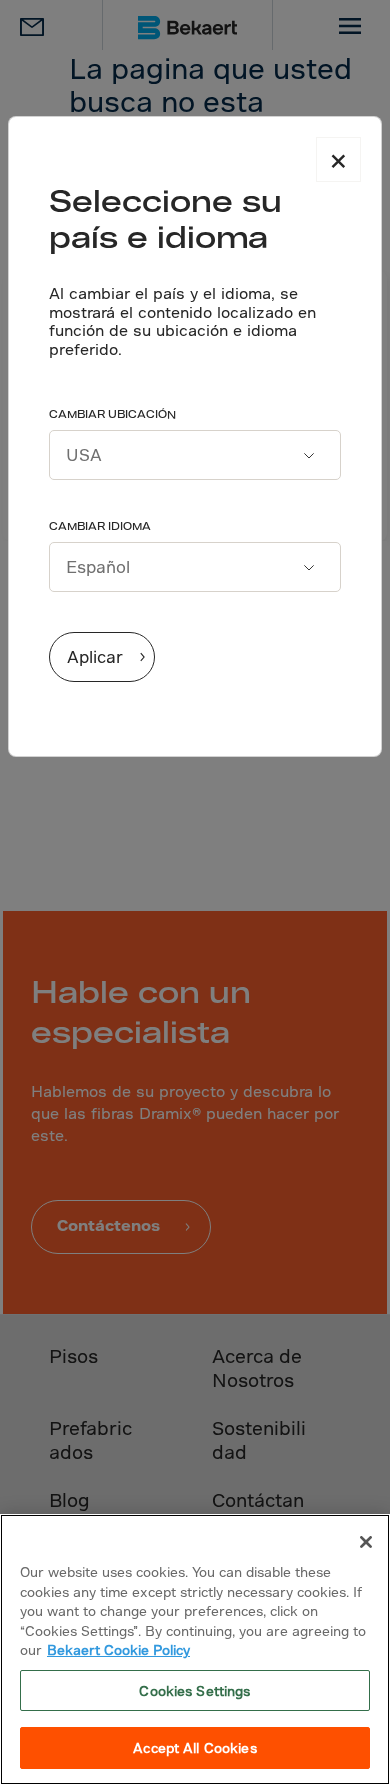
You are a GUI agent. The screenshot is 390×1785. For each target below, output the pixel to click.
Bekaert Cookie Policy (118, 1649)
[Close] (366, 1542)
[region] (195, 1649)
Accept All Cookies (194, 1747)
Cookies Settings (194, 1690)
